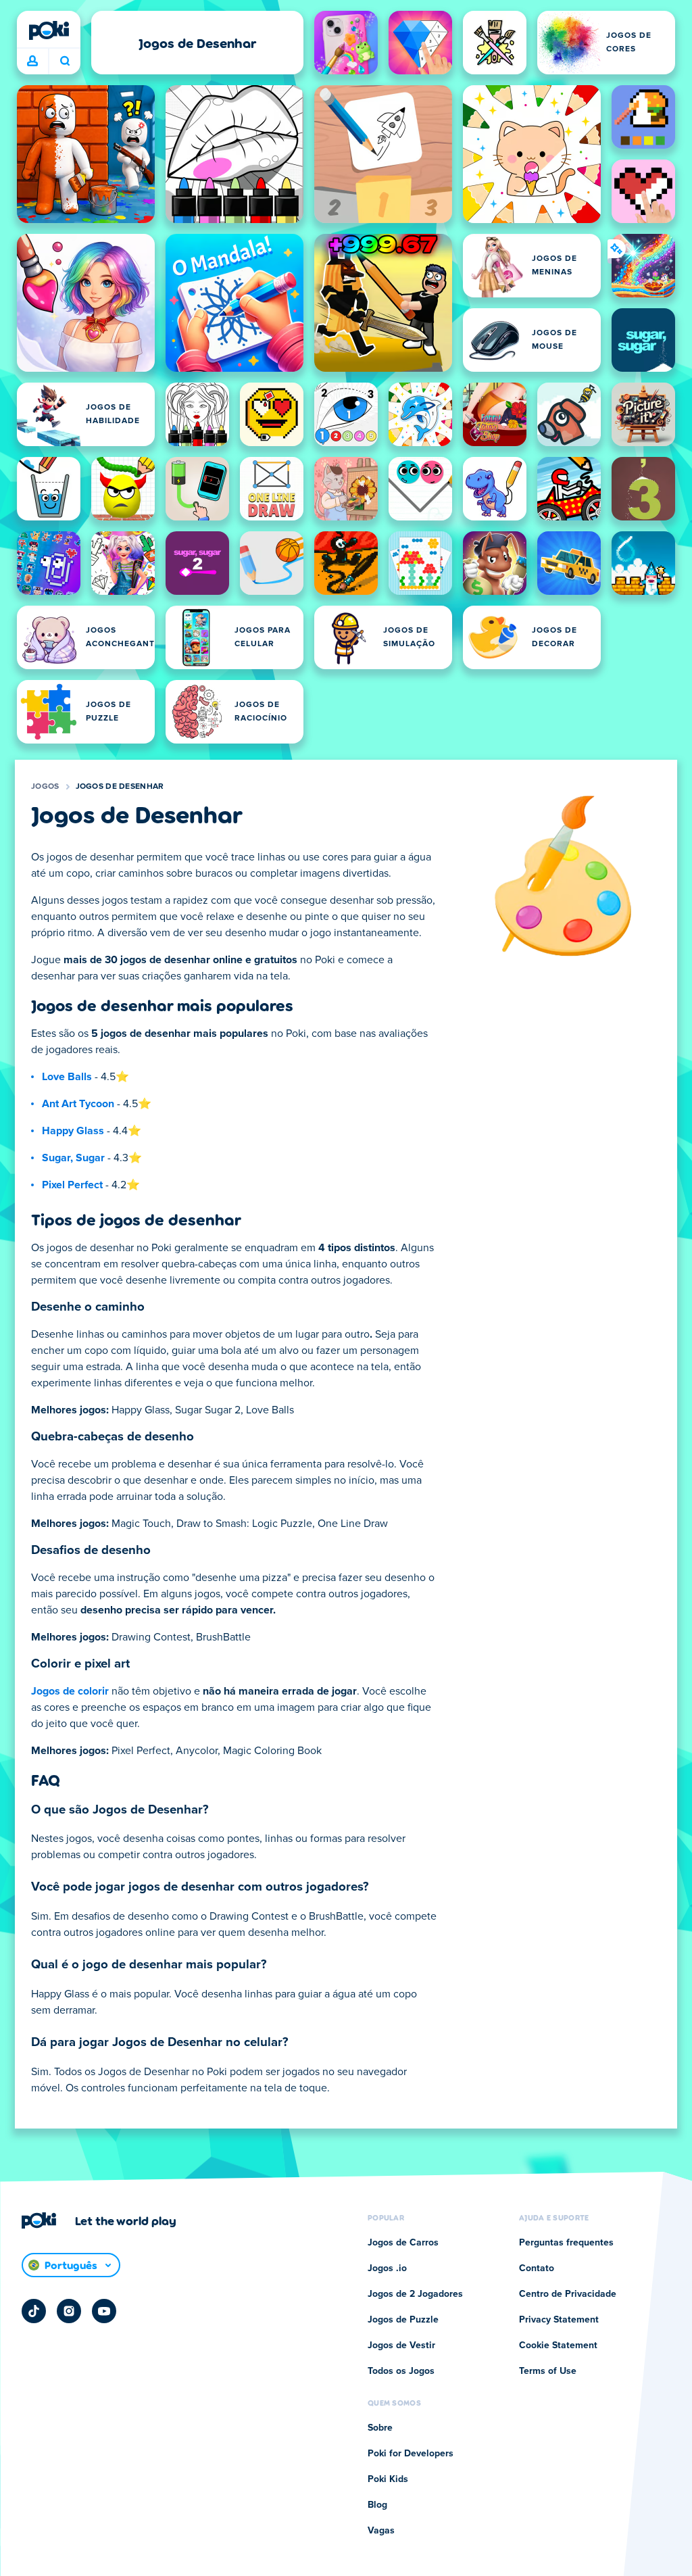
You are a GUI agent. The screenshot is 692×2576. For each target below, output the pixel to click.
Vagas (381, 2531)
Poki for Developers (411, 2454)
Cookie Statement (558, 2346)
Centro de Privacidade (568, 2294)
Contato (537, 2268)
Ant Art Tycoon (78, 1104)
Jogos (45, 787)
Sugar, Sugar (73, 1158)
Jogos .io (387, 2268)
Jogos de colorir (70, 1691)
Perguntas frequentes (566, 2243)
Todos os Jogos (401, 2371)
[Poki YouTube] (104, 2311)
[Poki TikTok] (34, 2311)
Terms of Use (548, 2371)
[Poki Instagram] (69, 2311)
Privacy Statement (559, 2320)
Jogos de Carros (403, 2243)
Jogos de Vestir (401, 2346)
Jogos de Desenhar (120, 787)
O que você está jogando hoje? (65, 62)
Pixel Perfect (72, 1185)
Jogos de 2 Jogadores (415, 2294)
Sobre (380, 2428)
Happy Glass (73, 1131)
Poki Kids (388, 2479)
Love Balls (67, 1077)
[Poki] (49, 30)
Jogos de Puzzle (403, 2320)
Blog (377, 2505)
